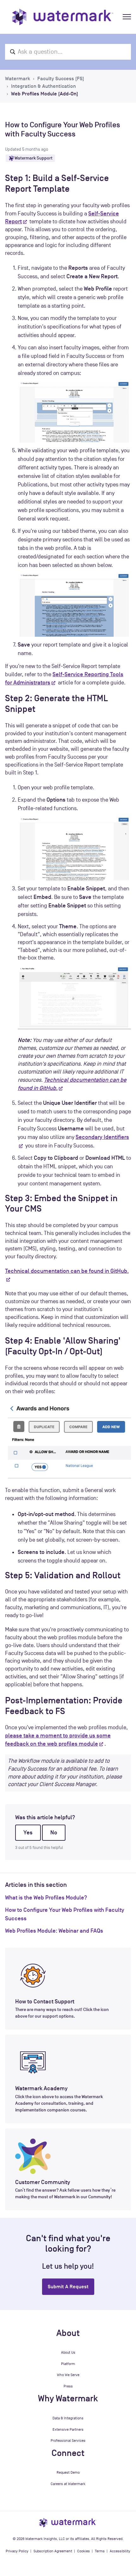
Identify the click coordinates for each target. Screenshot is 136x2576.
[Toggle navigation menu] (127, 17)
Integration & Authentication (43, 86)
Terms (100, 2551)
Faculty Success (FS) (61, 79)
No (54, 1833)
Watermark (18, 79)
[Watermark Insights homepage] (68, 2522)
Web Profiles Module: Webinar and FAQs (54, 1931)
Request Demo (68, 2472)
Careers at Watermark (68, 2484)
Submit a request (68, 2287)
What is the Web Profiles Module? (46, 1898)
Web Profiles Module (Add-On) (45, 94)
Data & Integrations (68, 2418)
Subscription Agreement (53, 2551)
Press (68, 2386)
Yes (28, 1833)
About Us (68, 2352)
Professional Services (68, 2441)
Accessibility (120, 2551)
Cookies (83, 2551)
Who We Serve (68, 2375)
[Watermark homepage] (63, 17)
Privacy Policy (17, 2551)
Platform (68, 2364)
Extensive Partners (68, 2429)
